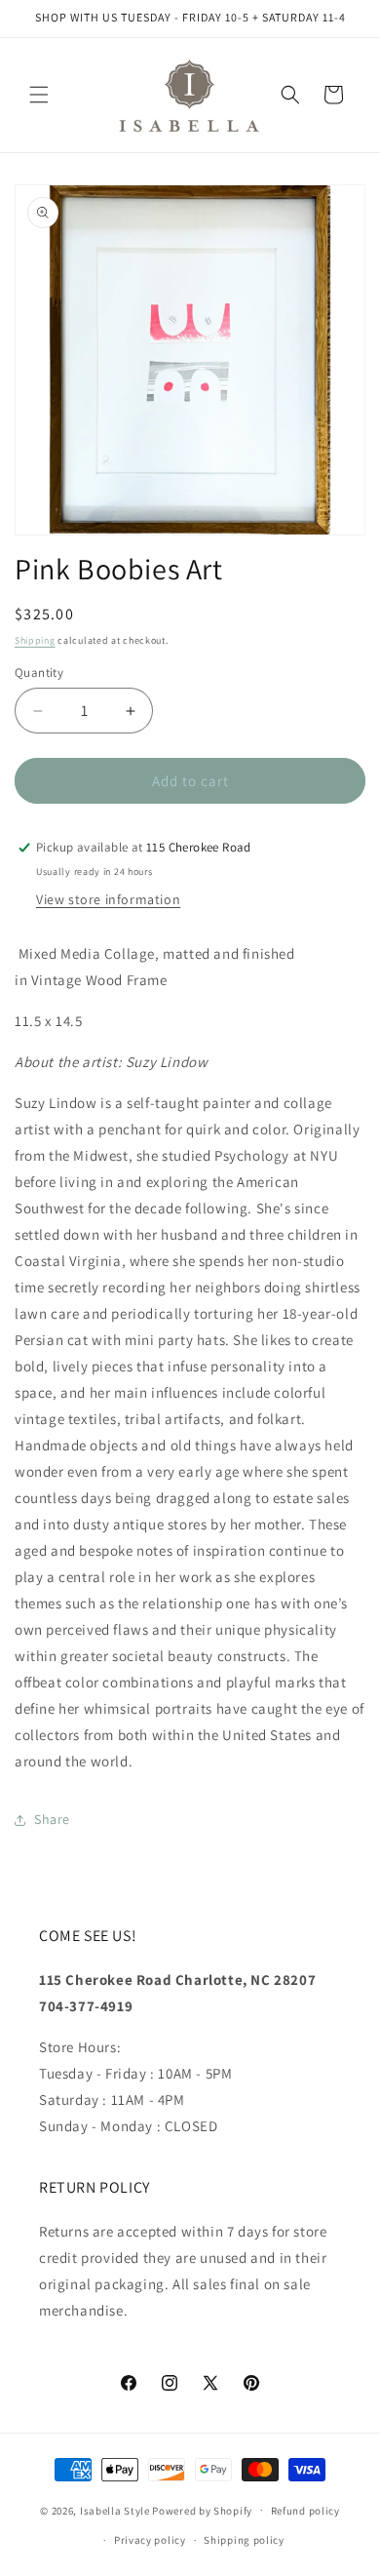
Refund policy (305, 2511)
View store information (108, 899)
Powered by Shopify (202, 2510)
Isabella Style (115, 2510)
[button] (39, 95)
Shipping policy (244, 2540)
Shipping (35, 640)
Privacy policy (150, 2540)
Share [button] (52, 1819)
